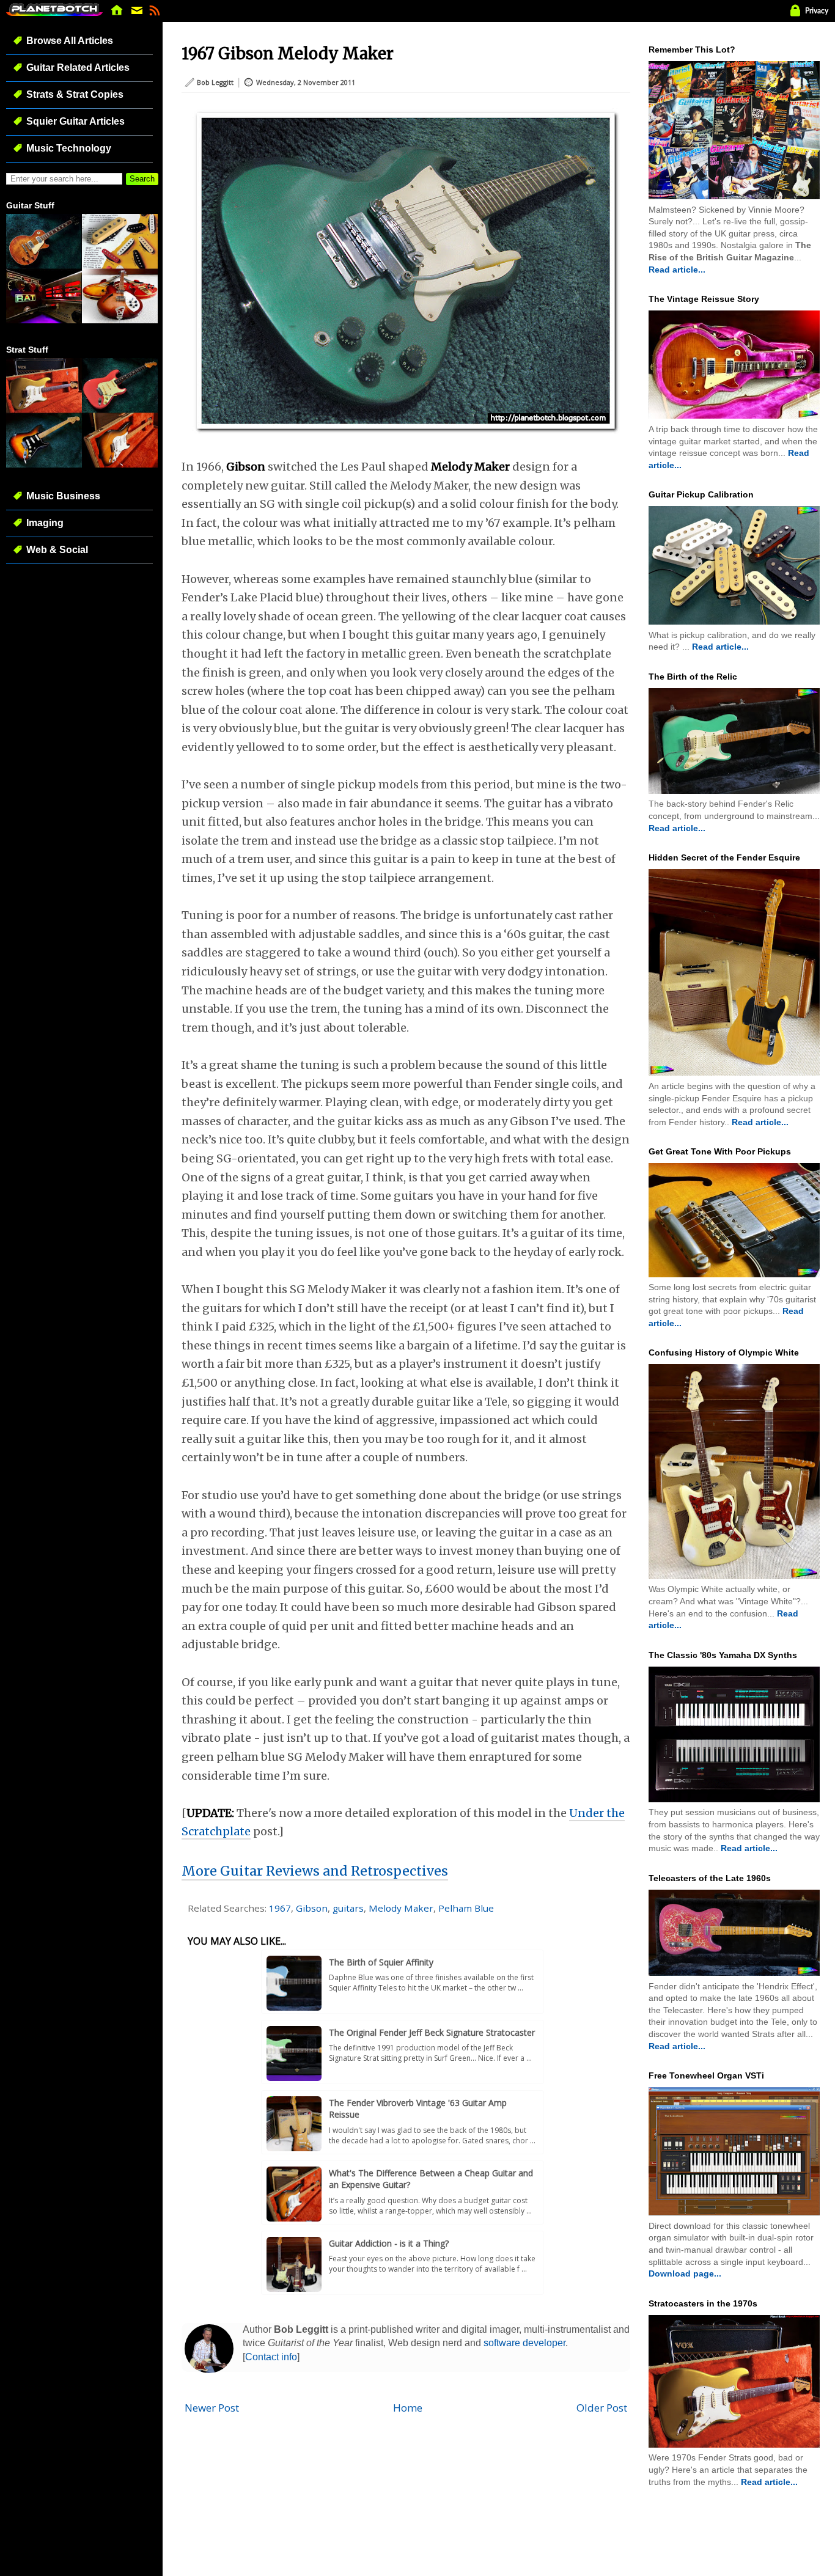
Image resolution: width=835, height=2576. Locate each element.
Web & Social (57, 550)
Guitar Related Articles (78, 68)
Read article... (677, 270)
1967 (280, 1908)
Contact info (271, 2357)
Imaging (45, 523)
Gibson (312, 1908)
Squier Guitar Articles (75, 121)
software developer (524, 2343)
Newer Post (212, 2408)
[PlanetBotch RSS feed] (155, 14)
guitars (348, 1908)
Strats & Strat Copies (75, 94)
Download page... (685, 2273)
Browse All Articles (70, 41)
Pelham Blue (466, 1908)
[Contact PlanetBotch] (138, 14)
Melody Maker (401, 1908)
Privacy (817, 11)
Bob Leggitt (215, 82)
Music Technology (69, 148)
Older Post (602, 2408)
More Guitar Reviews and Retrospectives (315, 1871)
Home (408, 2408)
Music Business (63, 496)
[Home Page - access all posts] (117, 14)
